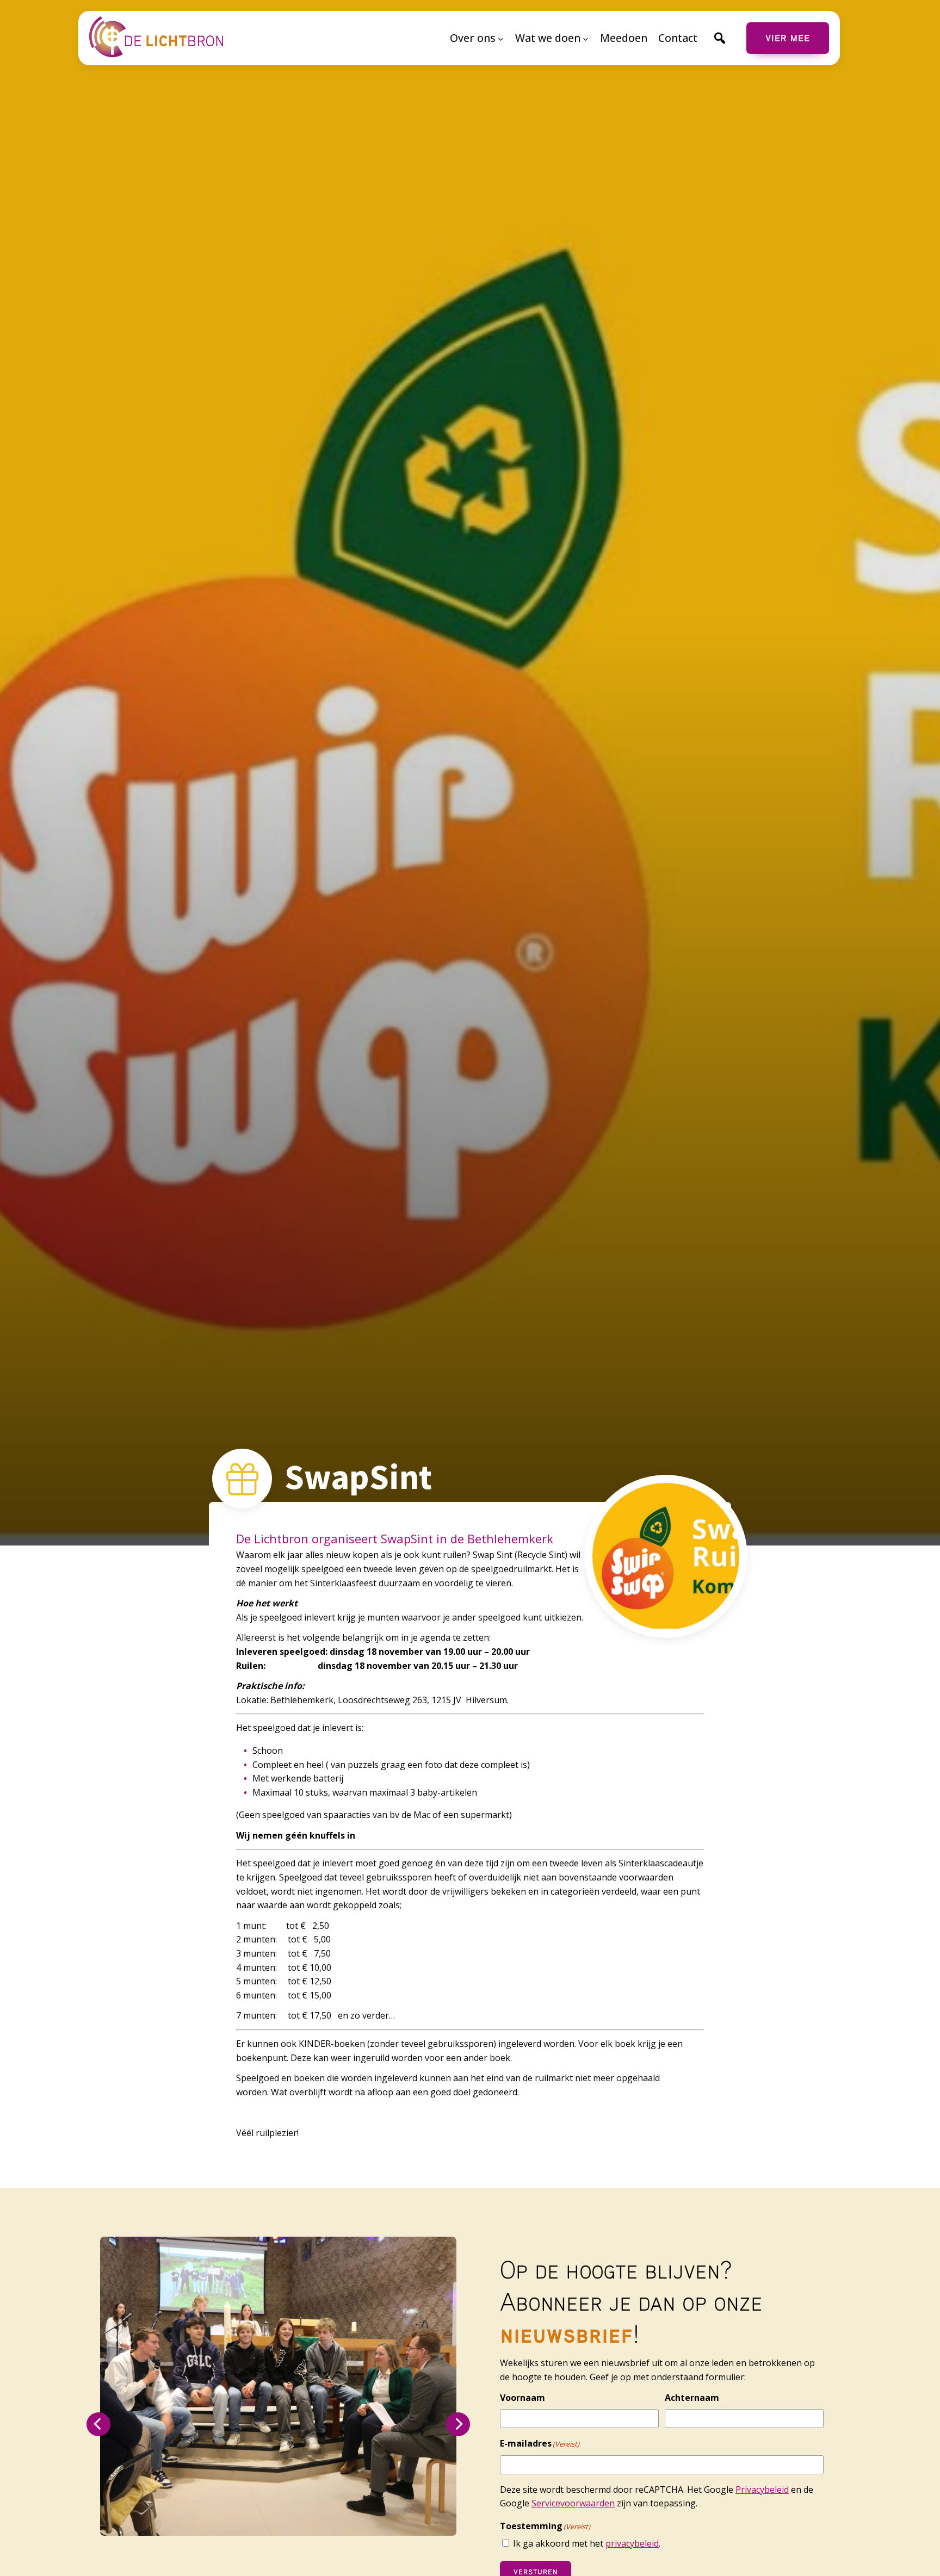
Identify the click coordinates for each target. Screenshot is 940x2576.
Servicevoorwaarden (573, 2503)
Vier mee (788, 38)
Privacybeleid (762, 2490)
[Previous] (98, 2424)
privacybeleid (632, 2543)
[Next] (458, 2424)
